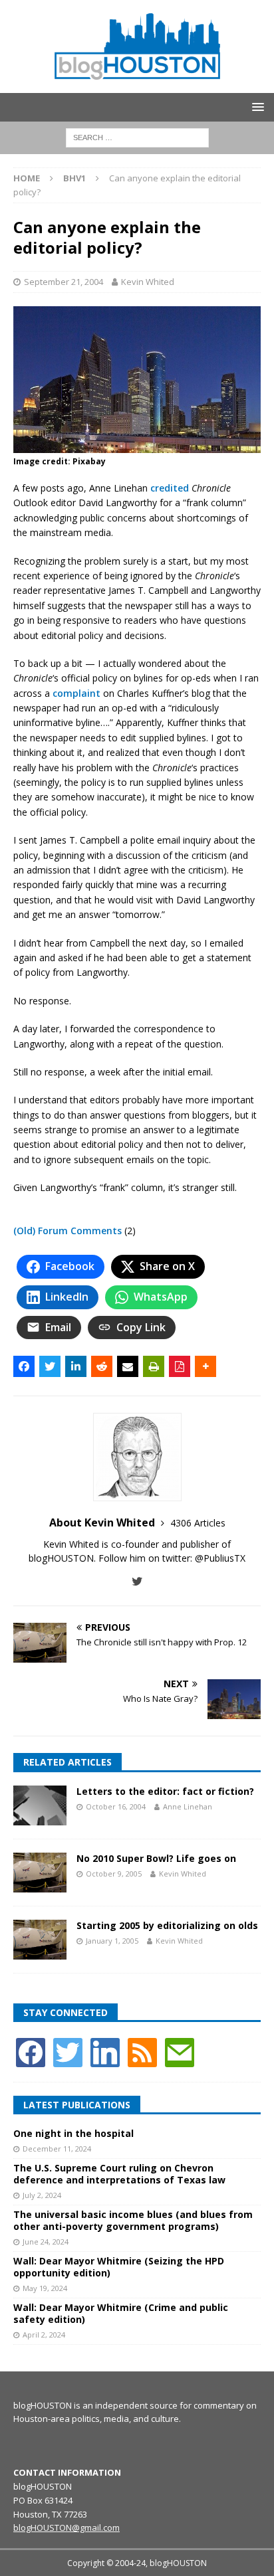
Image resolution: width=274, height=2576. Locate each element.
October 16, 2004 (116, 1806)
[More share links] (205, 1366)
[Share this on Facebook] (24, 1366)
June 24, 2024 (46, 2242)
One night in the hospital (73, 2133)
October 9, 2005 (114, 1874)
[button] (256, 107)
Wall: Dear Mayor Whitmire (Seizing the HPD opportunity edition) (119, 2267)
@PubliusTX (220, 1558)
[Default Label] (142, 2052)
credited (170, 488)
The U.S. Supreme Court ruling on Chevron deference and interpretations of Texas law (119, 2174)
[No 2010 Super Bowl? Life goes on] (40, 1873)
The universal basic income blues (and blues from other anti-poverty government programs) (133, 2220)
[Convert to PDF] (180, 1366)
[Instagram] (105, 2052)
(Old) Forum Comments (68, 1231)
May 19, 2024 (45, 2288)
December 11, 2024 (57, 2149)
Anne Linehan (188, 1806)
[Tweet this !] (50, 1366)
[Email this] (128, 1366)
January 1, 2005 (112, 1941)
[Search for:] (137, 137)
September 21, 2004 (64, 282)
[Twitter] (68, 2052)
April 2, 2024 (44, 2335)
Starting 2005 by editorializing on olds (167, 1925)
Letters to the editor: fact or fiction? (165, 1791)
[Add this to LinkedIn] (76, 1366)
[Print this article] (154, 1366)
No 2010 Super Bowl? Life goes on (156, 1858)
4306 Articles (198, 1523)
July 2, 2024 (42, 2195)
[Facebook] (31, 2052)
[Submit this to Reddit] (102, 1366)
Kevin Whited (148, 282)
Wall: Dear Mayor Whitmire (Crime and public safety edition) (121, 2313)
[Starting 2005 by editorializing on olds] (40, 1940)
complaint (76, 693)
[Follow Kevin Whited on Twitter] (137, 1581)
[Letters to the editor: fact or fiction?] (40, 1805)
